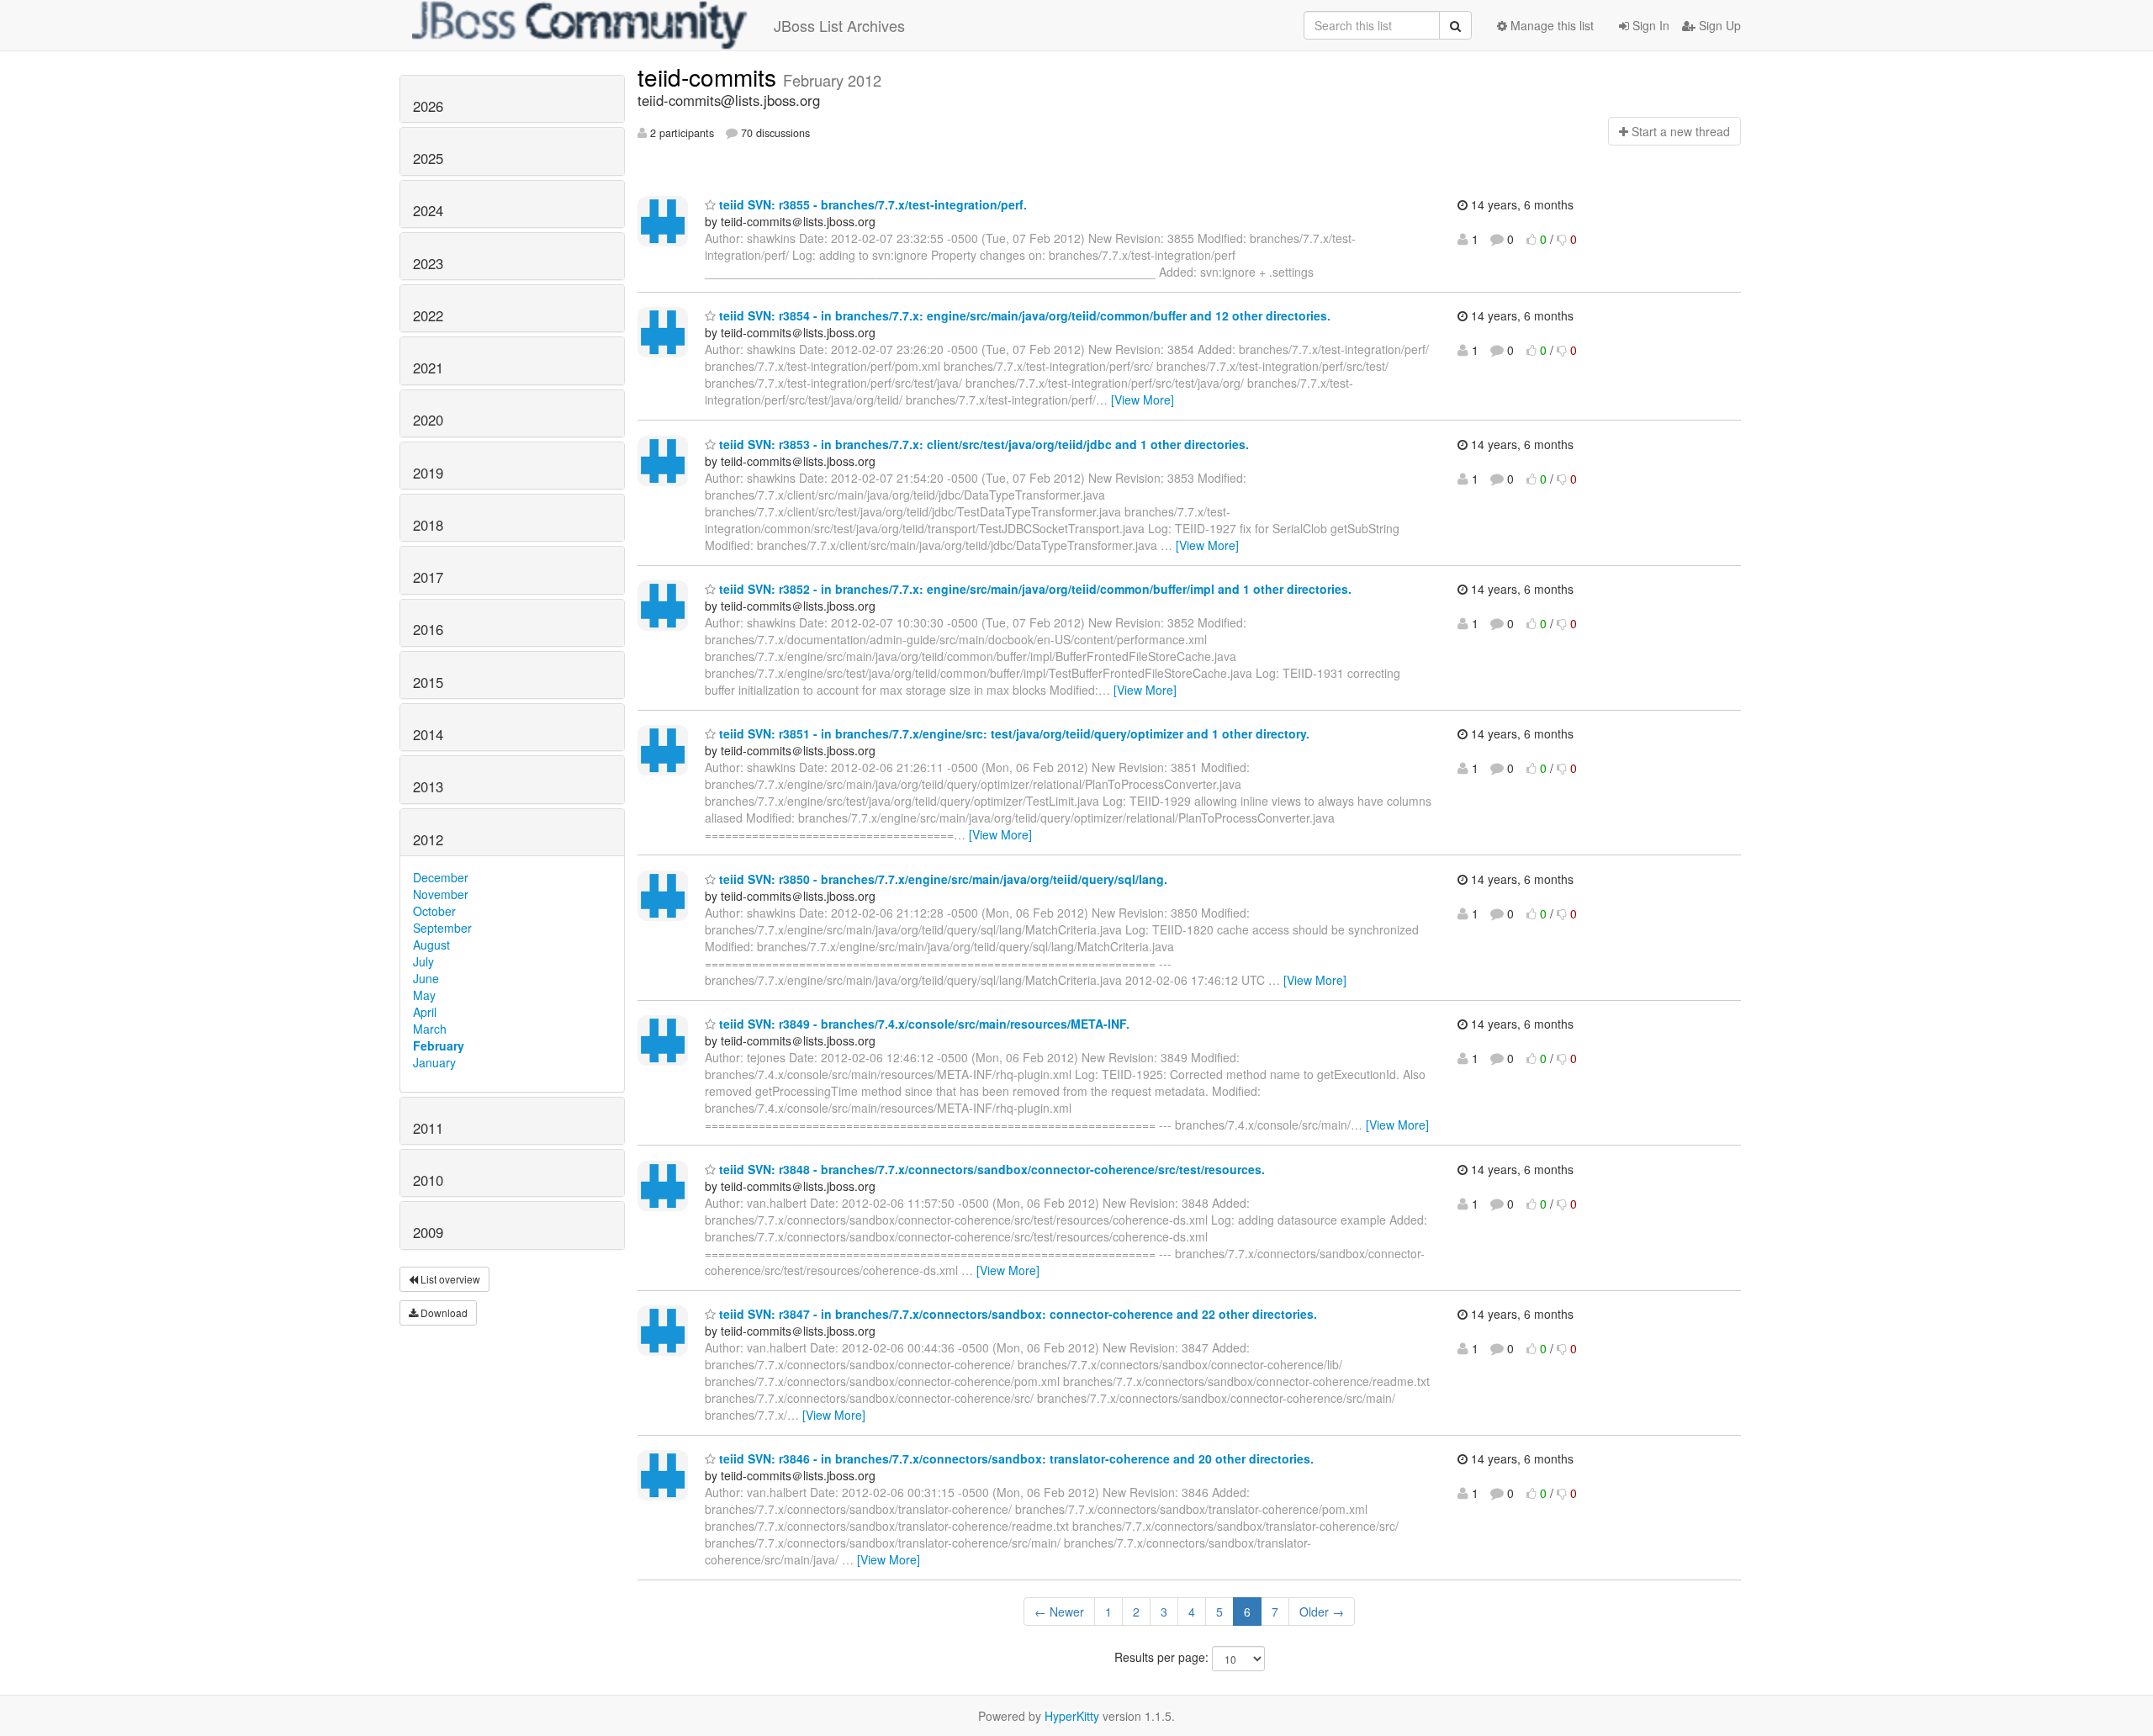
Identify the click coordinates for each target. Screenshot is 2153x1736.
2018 (428, 525)
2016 (428, 629)
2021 (428, 368)
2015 (428, 682)
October (434, 911)
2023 (428, 263)
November (441, 894)
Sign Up (1718, 25)
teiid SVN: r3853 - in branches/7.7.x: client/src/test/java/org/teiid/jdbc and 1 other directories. (982, 444)
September (442, 928)
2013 (428, 786)
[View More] (1143, 400)
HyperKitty (1072, 1716)
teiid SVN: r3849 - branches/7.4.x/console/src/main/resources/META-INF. (923, 1024)
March (430, 1029)
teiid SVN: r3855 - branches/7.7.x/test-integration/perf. (871, 204)
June (426, 978)
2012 (428, 839)
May (424, 995)
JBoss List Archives (839, 25)
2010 (428, 1180)
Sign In (1649, 25)
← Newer (1059, 1612)
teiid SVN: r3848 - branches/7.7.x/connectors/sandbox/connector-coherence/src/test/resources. (990, 1169)
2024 (428, 210)
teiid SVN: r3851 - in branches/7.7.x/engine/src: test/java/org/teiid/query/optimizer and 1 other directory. (1013, 733)
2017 (428, 577)
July (423, 961)
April (425, 1012)
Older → (1322, 1612)
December (441, 877)
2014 (428, 734)
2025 (428, 158)
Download (443, 1313)
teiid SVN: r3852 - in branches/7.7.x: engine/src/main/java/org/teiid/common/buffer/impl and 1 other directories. (1034, 589)
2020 (428, 420)
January (434, 1062)
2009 (428, 1232)
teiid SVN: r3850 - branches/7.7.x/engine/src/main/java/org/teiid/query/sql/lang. (942, 879)
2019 (428, 473)
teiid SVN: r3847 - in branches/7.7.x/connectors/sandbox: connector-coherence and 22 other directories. (1016, 1314)
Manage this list (1550, 25)
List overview (449, 1279)
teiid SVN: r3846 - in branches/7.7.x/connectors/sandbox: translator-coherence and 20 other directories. (1015, 1458)
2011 (428, 1128)
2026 (428, 106)
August (431, 945)
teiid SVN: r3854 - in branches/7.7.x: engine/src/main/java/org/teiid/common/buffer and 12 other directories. (1023, 315)
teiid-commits (710, 77)
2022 (428, 315)
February (439, 1045)
